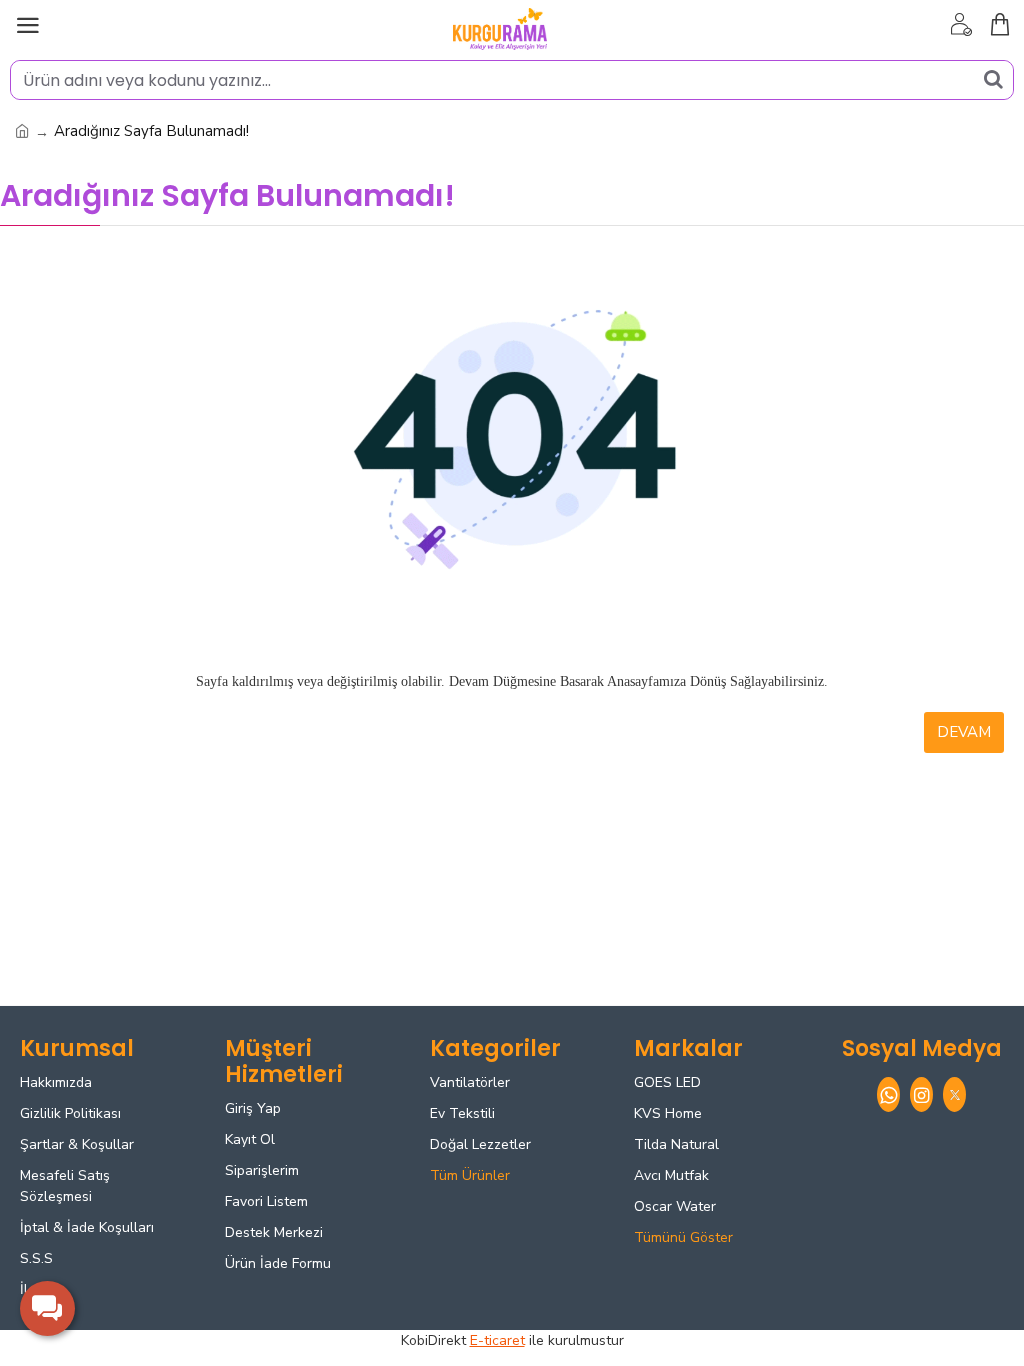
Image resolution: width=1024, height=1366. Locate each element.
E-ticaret (497, 1340)
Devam (964, 732)
